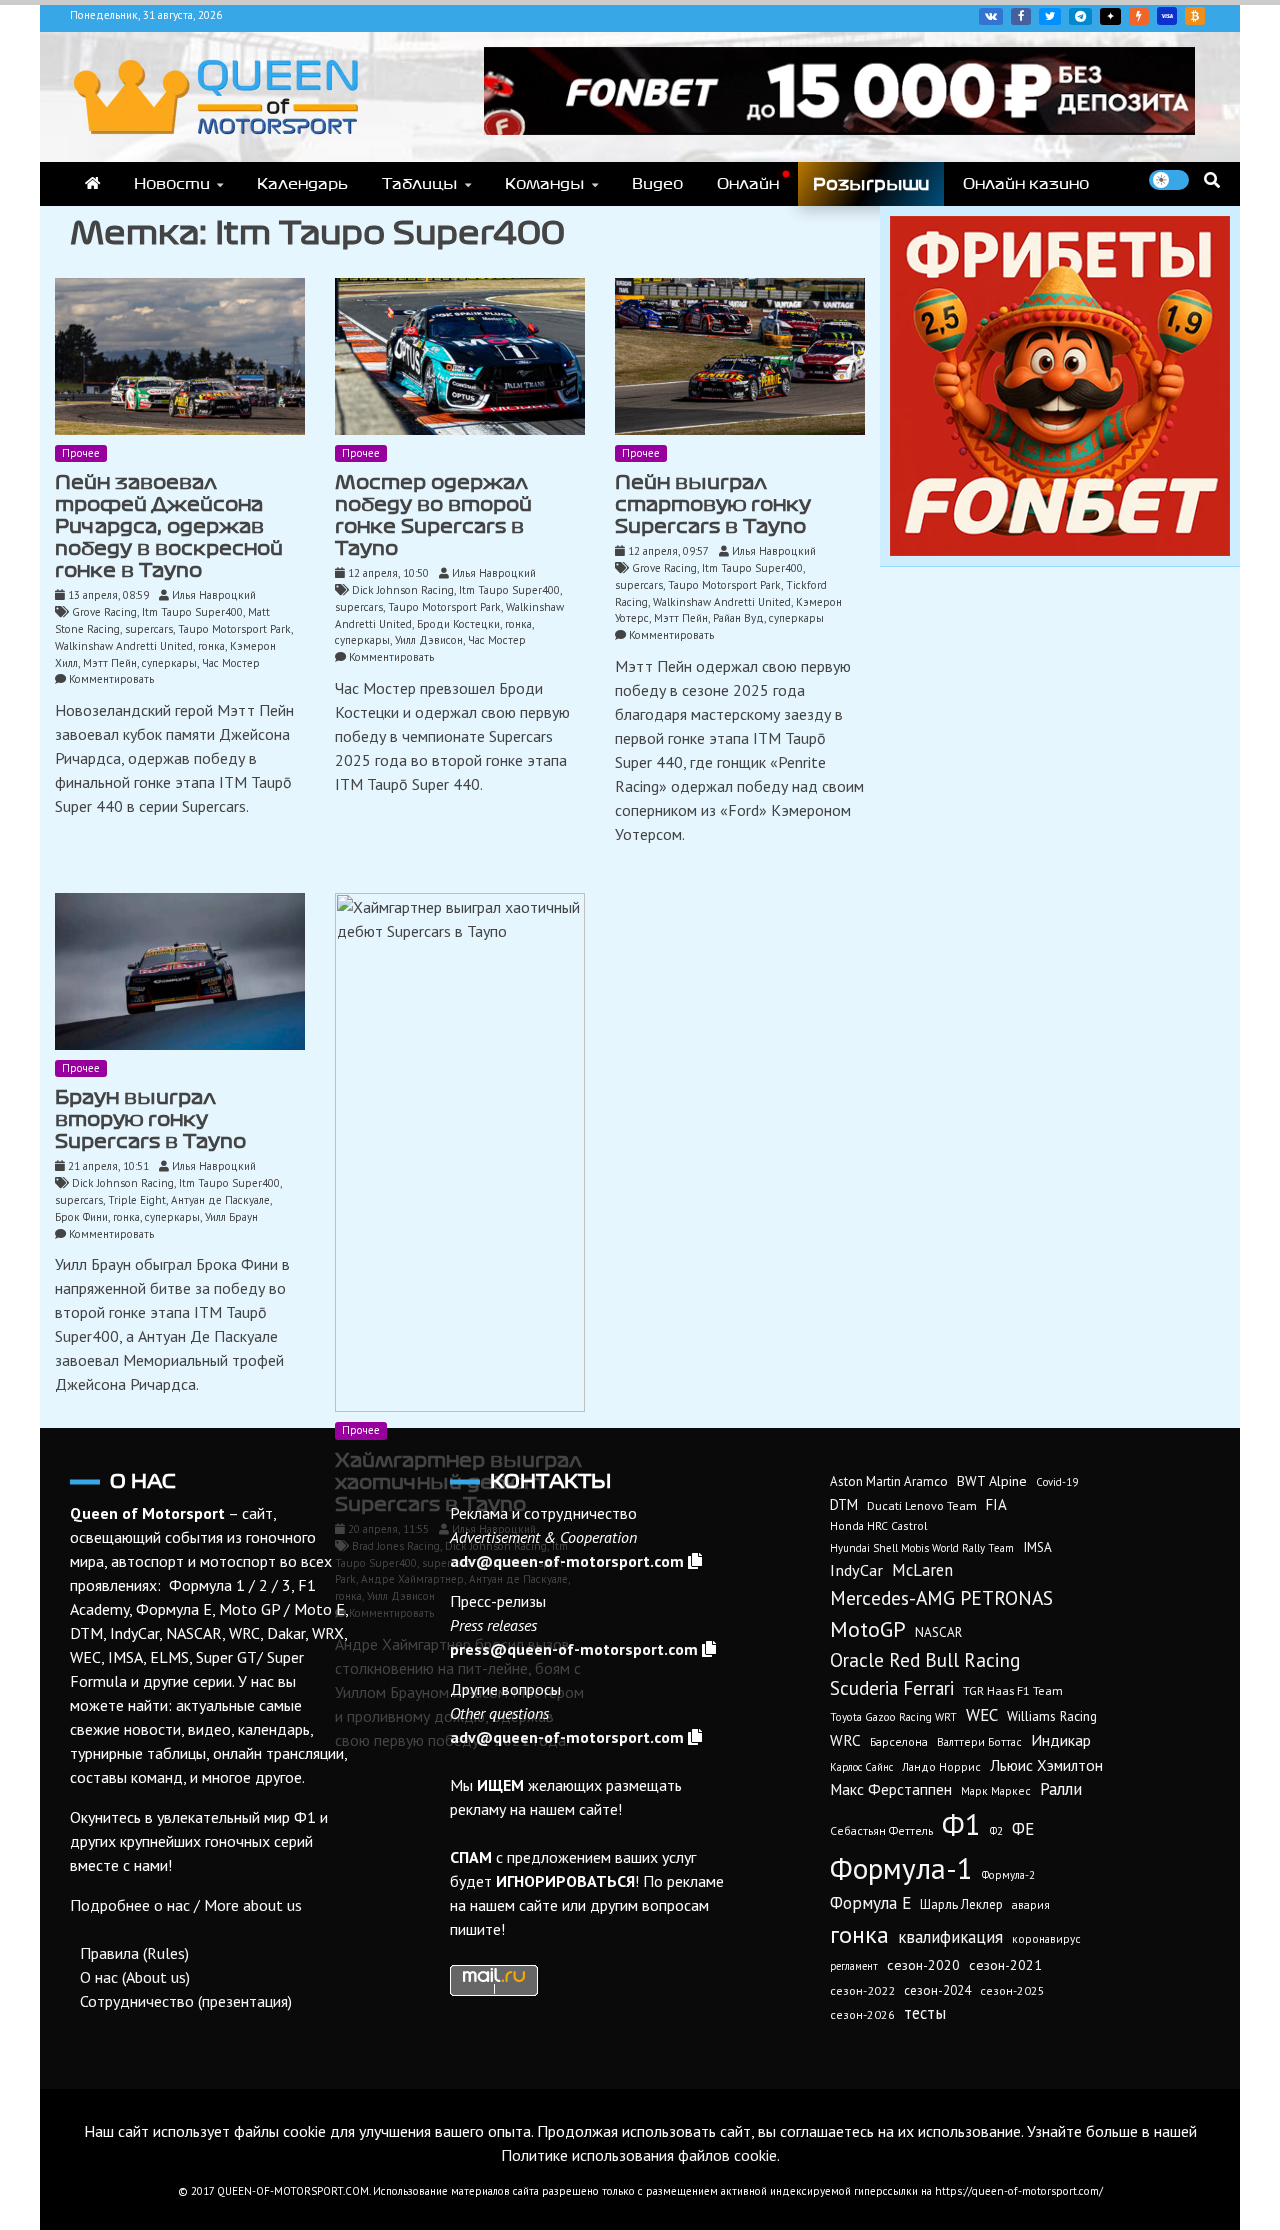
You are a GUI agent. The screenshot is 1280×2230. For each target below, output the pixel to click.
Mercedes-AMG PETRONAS (941, 1597)
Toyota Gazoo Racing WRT (893, 1717)
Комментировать (111, 679)
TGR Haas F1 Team (1013, 1690)
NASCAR (938, 1632)
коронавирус (1046, 1938)
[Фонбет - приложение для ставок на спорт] (839, 129)
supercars (149, 629)
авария (1031, 1904)
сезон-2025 (1012, 1990)
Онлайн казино (1026, 184)
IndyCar (856, 1570)
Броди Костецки (458, 624)
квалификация (950, 1937)
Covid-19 (1057, 1482)
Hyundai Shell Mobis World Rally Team (922, 1548)
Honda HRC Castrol (878, 1525)
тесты (925, 2013)
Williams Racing (1052, 1716)
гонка (211, 646)
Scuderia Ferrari (892, 1688)
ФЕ (1023, 1829)
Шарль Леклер (961, 1904)
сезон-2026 (862, 2014)
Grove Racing (104, 612)
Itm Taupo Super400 (192, 612)
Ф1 (961, 1824)
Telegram (1080, 16)
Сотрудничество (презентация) (186, 2001)
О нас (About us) (135, 1977)
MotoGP (868, 1629)
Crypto (1195, 16)
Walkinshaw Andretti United (124, 646)
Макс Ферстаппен (891, 1789)
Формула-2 (1008, 1875)
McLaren (922, 1570)
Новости (172, 184)
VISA (1167, 16)
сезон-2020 (923, 1965)
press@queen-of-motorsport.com (574, 1649)
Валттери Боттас (979, 1741)
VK (991, 16)
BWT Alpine (992, 1481)
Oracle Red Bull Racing (925, 1659)
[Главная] (92, 184)
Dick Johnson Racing (403, 590)
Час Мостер (231, 663)
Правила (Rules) (134, 1953)
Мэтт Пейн (110, 663)
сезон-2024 (937, 1990)
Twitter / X (1050, 16)
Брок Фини (81, 1217)
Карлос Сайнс (861, 1767)
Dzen (1110, 16)
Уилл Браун (231, 1217)
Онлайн (748, 184)
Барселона (899, 1741)
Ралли (1061, 1789)
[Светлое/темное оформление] (1169, 180)
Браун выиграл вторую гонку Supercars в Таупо (150, 1119)
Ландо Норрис (941, 1766)
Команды (545, 184)
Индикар (1061, 1740)
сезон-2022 (862, 1990)
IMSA (1037, 1547)
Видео (657, 184)
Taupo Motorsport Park (234, 629)
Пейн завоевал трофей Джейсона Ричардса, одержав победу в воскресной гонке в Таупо (169, 526)
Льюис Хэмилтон (1046, 1765)
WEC (982, 1715)
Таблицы (420, 184)
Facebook (1021, 16)
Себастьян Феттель (881, 1830)
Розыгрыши (871, 184)
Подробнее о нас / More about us (186, 1905)
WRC (845, 1740)
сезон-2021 (1005, 1965)
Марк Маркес (996, 1790)
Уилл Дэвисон (429, 640)
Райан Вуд (738, 618)
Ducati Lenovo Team (922, 1505)
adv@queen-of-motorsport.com (567, 1561)
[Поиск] (1212, 180)
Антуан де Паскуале (220, 1200)
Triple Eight (137, 1200)
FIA (996, 1504)
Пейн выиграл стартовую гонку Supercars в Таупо (713, 504)
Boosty (1139, 16)
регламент (854, 1966)
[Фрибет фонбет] (1060, 550)
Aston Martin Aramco (889, 1481)
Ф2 (996, 1831)
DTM (844, 1504)
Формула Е (870, 1903)
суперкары (169, 663)
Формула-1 (901, 1868)
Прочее (81, 453)
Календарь (302, 184)
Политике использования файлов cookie (639, 2155)
